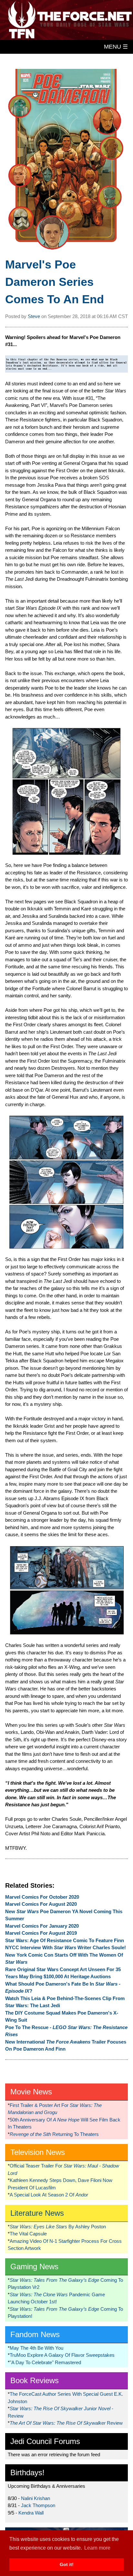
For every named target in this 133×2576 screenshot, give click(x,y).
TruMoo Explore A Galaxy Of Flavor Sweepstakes (62, 2355)
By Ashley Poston (58, 2227)
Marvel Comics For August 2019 (41, 1933)
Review (66, 2423)
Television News (38, 2152)
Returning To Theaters (54, 2134)
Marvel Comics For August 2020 (41, 1904)
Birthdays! (27, 2473)
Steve (34, 316)
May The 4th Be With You (36, 2348)
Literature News (37, 2213)
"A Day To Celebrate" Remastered (45, 2362)
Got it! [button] (67, 2564)
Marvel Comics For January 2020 (42, 1926)
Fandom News (35, 2334)
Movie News (31, 2092)
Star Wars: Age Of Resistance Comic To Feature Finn (65, 1940)
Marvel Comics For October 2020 (42, 1897)
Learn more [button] (97, 2548)
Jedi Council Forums (45, 2441)
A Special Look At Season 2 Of (49, 2195)
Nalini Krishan (36, 2498)
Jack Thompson (38, 2505)
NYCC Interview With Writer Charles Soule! (66, 1947)
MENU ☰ (116, 47)
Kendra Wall (31, 2513)
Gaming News (34, 2266)
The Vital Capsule (28, 2234)
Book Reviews (35, 2380)
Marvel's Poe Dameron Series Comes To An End (55, 282)
